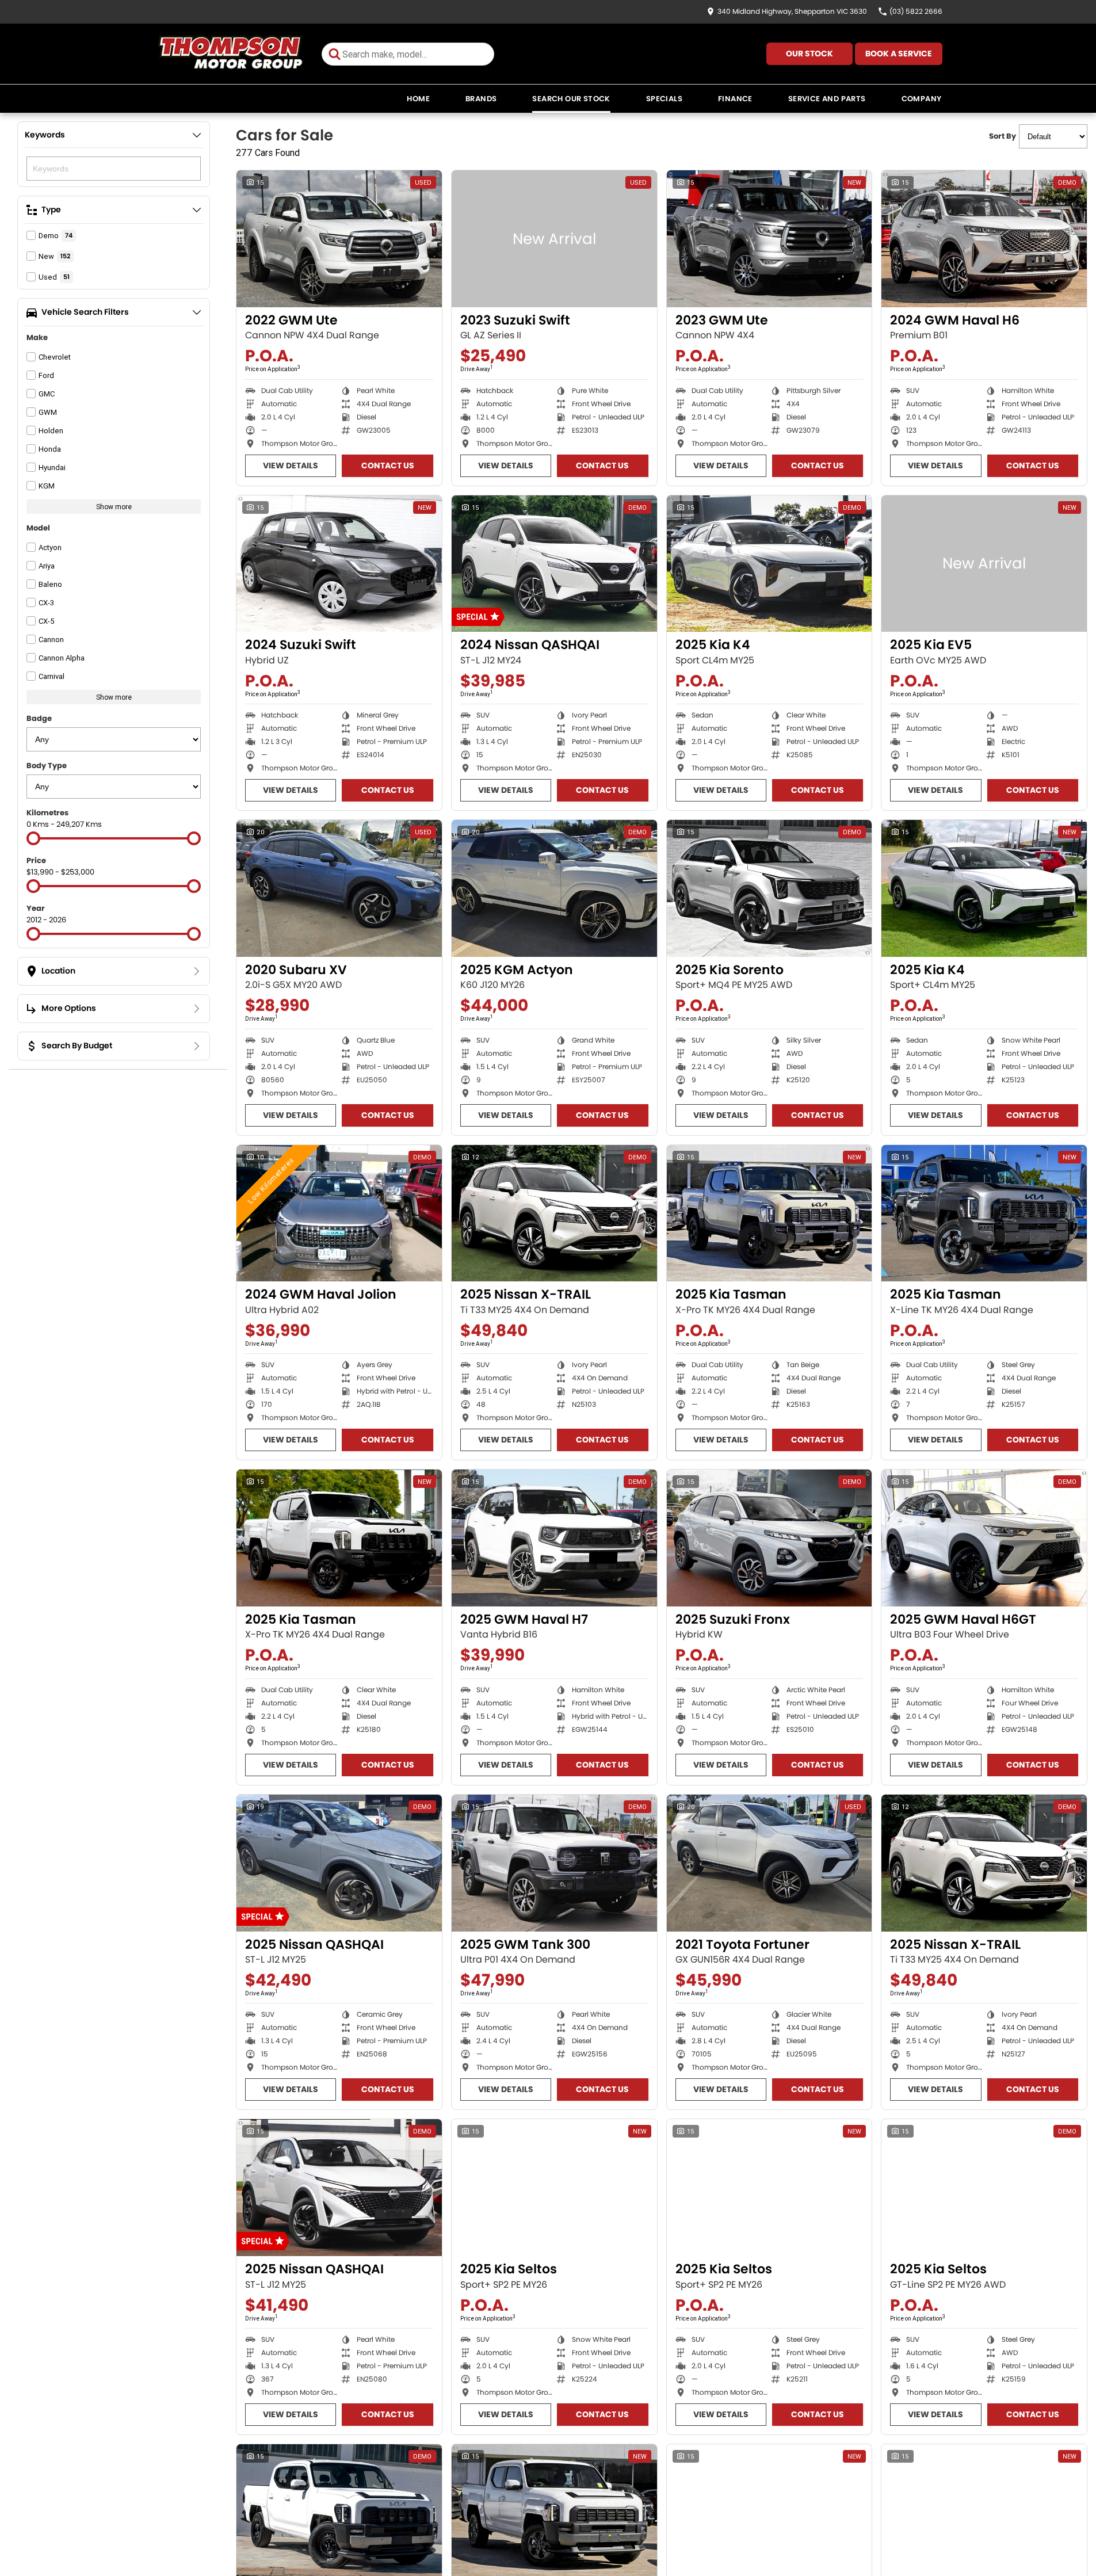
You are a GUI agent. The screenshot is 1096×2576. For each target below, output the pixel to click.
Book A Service (899, 54)
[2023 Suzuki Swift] (554, 239)
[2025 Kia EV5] (984, 564)
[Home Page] (230, 54)
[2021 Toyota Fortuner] (770, 1863)
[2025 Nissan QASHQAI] (339, 1863)
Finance (735, 99)
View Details (291, 465)
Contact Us (388, 465)
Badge (39, 718)
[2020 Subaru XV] (339, 888)
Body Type (47, 766)
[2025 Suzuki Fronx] (770, 1538)
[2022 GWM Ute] (339, 239)
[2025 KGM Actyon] (554, 888)
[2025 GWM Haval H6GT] (984, 1538)
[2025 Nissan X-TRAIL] (554, 1213)
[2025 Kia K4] (770, 564)
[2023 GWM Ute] (770, 239)
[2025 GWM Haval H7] (554, 1538)
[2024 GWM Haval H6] (984, 239)
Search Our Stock (571, 99)
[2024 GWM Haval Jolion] (339, 1213)
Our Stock (809, 54)
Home (418, 99)
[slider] (33, 838)
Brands (481, 99)
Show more (114, 507)
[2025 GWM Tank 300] (554, 1863)
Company (922, 99)
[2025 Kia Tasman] (770, 1213)
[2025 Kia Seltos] (554, 2188)
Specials (664, 99)
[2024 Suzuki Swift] (339, 564)
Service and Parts (827, 99)
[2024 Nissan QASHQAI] (554, 564)
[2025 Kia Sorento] (770, 888)
